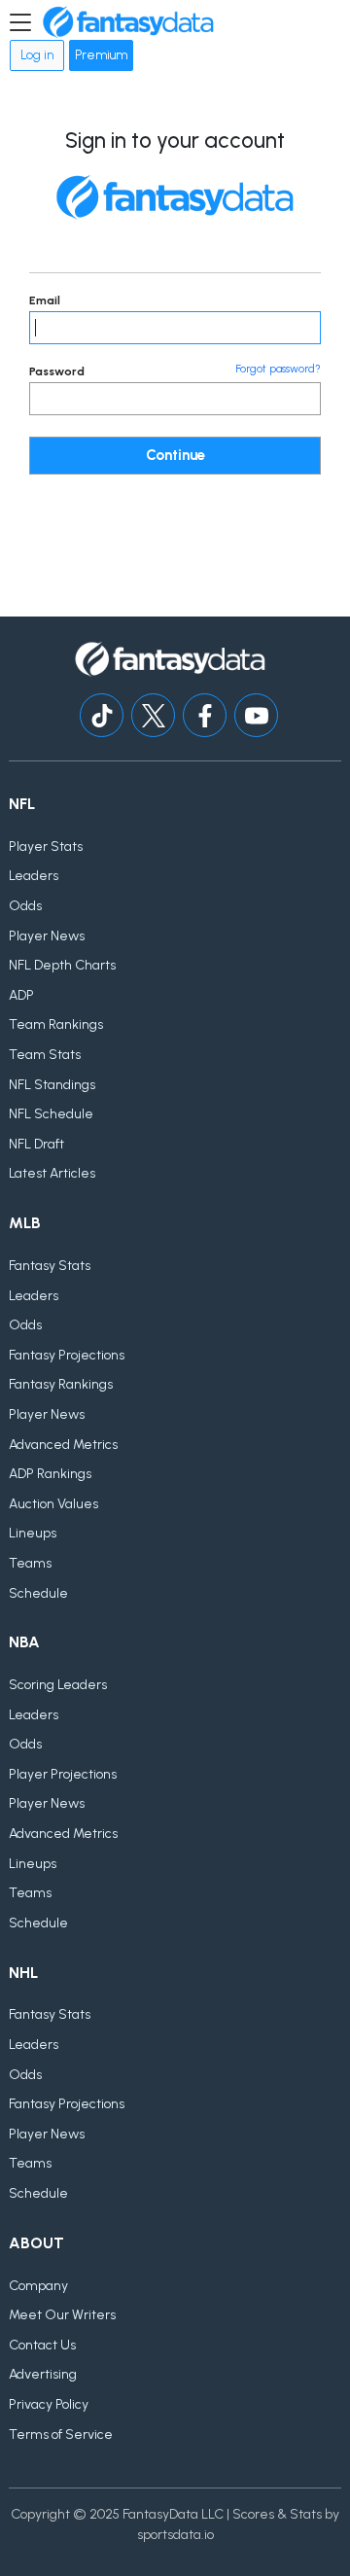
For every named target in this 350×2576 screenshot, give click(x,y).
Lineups (33, 1533)
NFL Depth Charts (62, 965)
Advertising (43, 2374)
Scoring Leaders (58, 1685)
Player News (47, 936)
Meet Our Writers (62, 2315)
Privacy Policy (49, 2404)
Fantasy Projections (67, 1355)
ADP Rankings (50, 1474)
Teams (30, 1563)
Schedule (38, 1593)
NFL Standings (52, 1085)
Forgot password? (278, 369)
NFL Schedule (51, 1114)
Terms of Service (61, 2435)
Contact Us (42, 2345)
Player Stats (46, 847)
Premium (101, 55)
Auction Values (53, 1504)
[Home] (128, 22)
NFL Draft (36, 1144)
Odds (25, 906)
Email (45, 300)
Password (57, 371)
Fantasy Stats (50, 1266)
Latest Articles (52, 1173)
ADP (21, 995)
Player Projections (63, 1774)
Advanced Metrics (63, 1445)
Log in (37, 55)
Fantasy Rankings (61, 1384)
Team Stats (45, 1055)
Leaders (34, 876)
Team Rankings (56, 1024)
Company (38, 2286)
